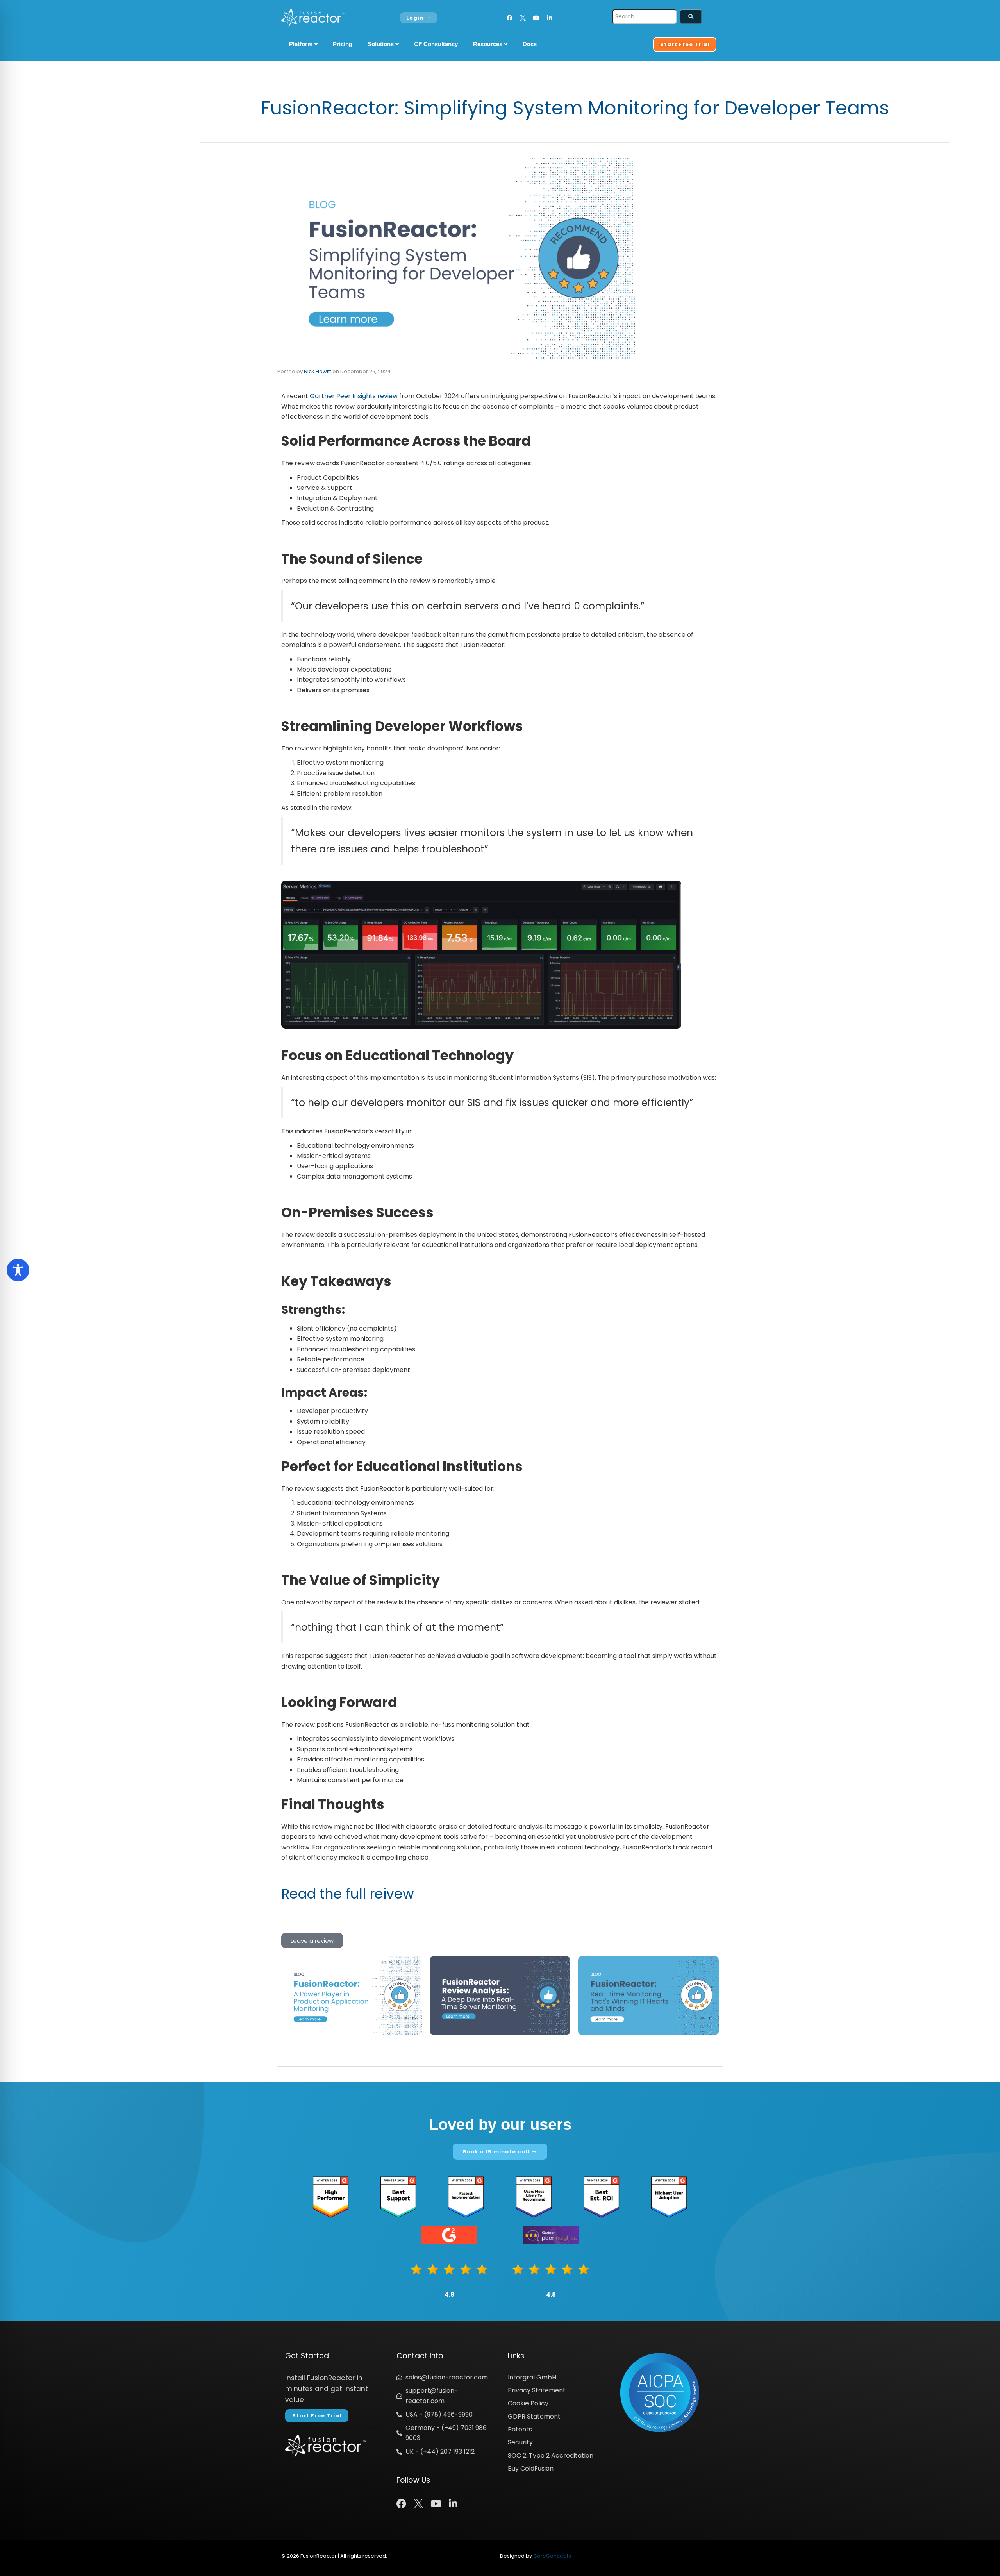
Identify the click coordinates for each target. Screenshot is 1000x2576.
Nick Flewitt (318, 371)
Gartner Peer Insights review (354, 396)
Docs (530, 44)
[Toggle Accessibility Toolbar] (18, 1270)
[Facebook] (510, 18)
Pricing (343, 44)
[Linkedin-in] (549, 18)
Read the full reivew (348, 1894)
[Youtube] (536, 18)
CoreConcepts (552, 2556)
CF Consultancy (436, 44)
